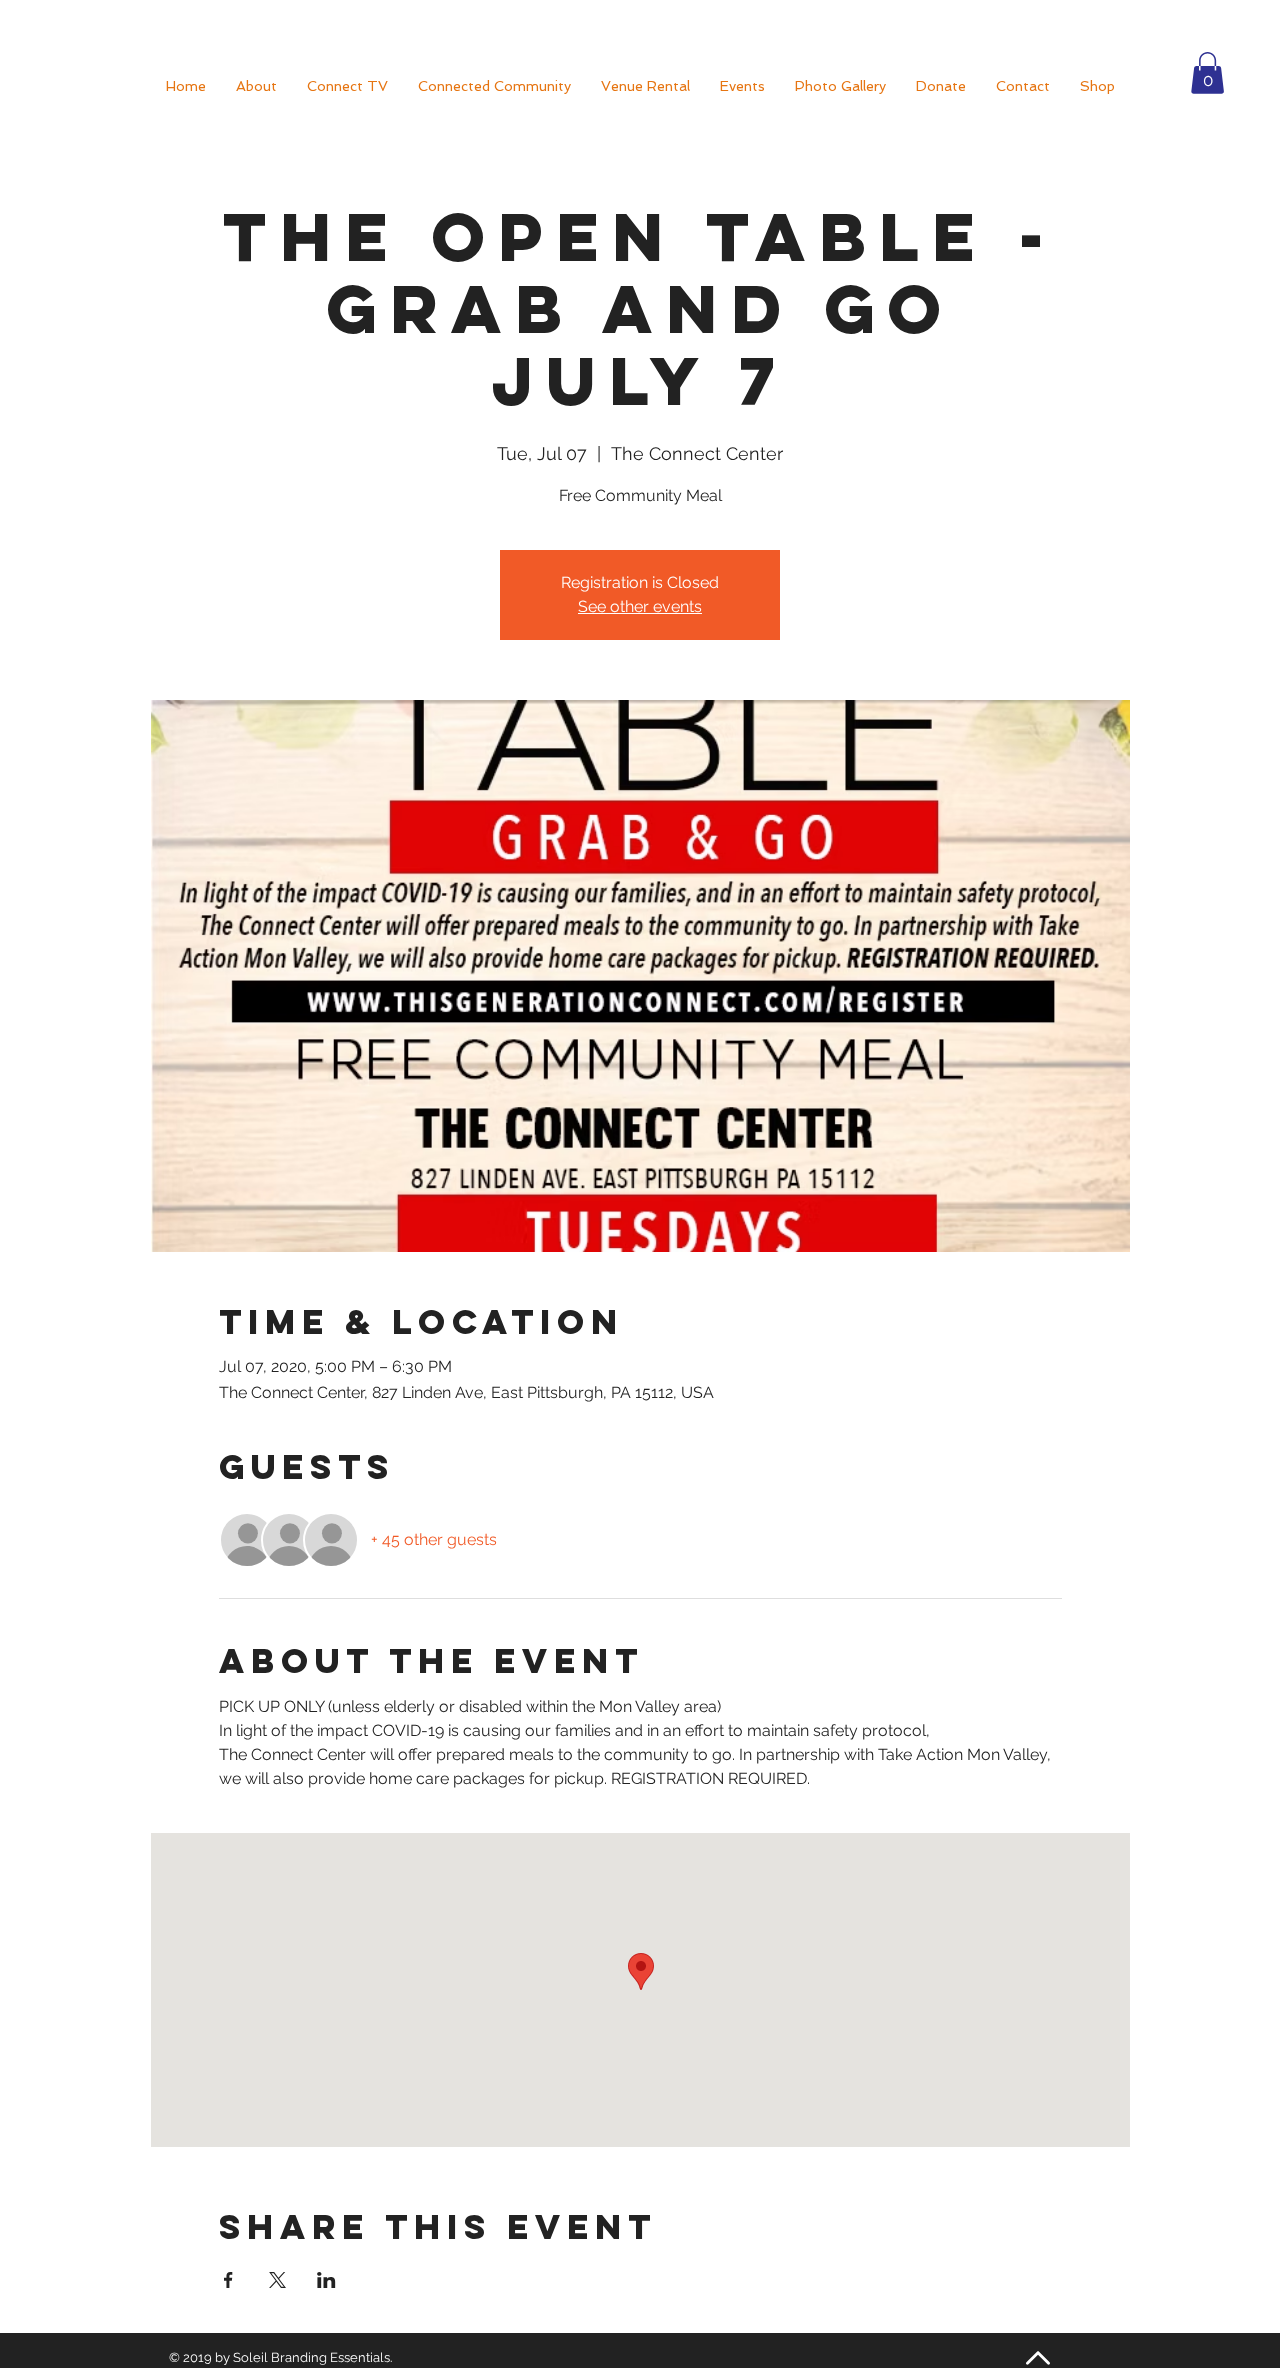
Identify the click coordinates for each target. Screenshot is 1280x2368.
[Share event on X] (277, 2280)
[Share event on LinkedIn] (326, 2280)
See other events (640, 606)
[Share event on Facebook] (228, 2280)
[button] (1207, 73)
